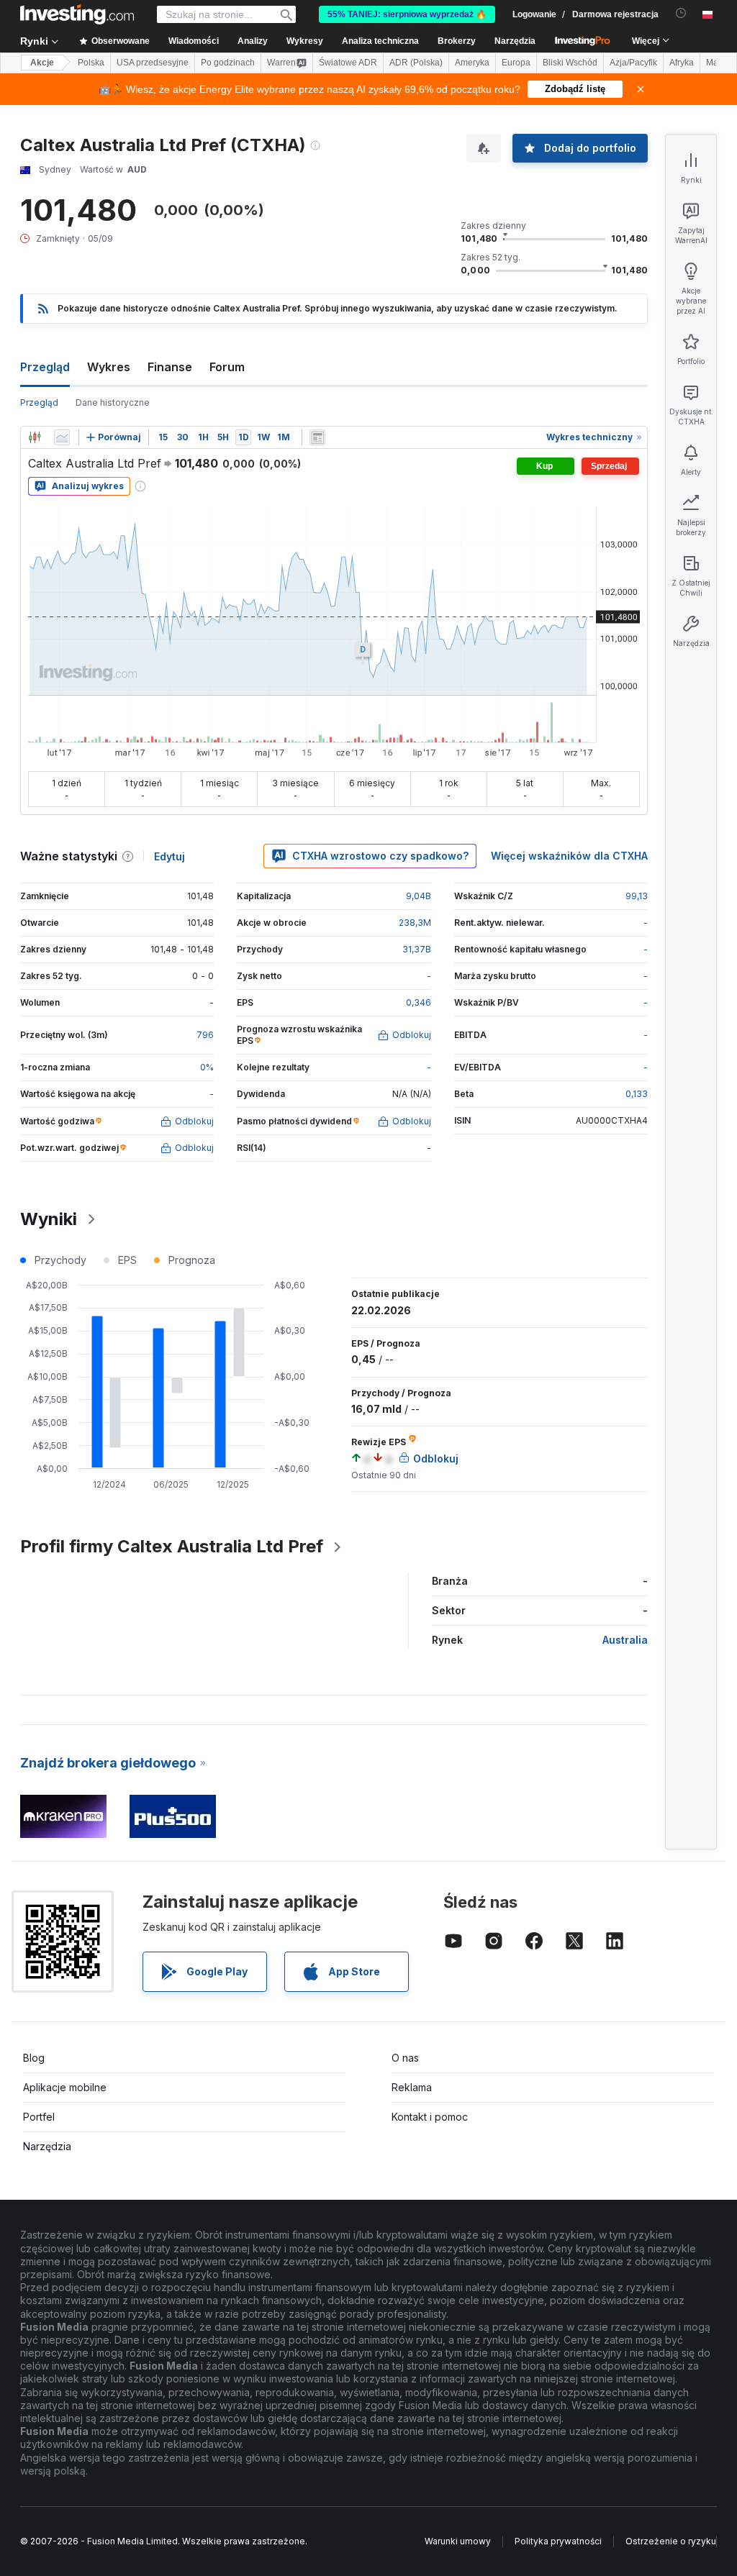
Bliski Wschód (570, 63)
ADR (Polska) (416, 63)
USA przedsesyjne (153, 63)
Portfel (39, 2117)
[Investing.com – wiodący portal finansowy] (77, 14)
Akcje (42, 63)
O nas (405, 2058)
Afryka (682, 63)
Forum (227, 367)
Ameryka (472, 63)
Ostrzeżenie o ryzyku (671, 2541)
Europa (516, 63)
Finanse (170, 367)
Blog (34, 2058)
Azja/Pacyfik (633, 63)
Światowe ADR (348, 63)
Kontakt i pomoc (430, 2117)
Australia (625, 1640)
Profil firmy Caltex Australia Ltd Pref (172, 1546)
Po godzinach (228, 63)
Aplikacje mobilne (65, 2087)
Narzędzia (47, 2146)
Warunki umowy (458, 2541)
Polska (91, 63)
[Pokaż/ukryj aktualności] (317, 437)
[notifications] (681, 13)
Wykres (109, 367)
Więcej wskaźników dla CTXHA (569, 856)
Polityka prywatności (558, 2541)
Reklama (412, 2087)
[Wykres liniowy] (62, 437)
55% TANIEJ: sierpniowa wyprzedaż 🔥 (407, 14)
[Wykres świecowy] (35, 437)
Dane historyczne (113, 402)
